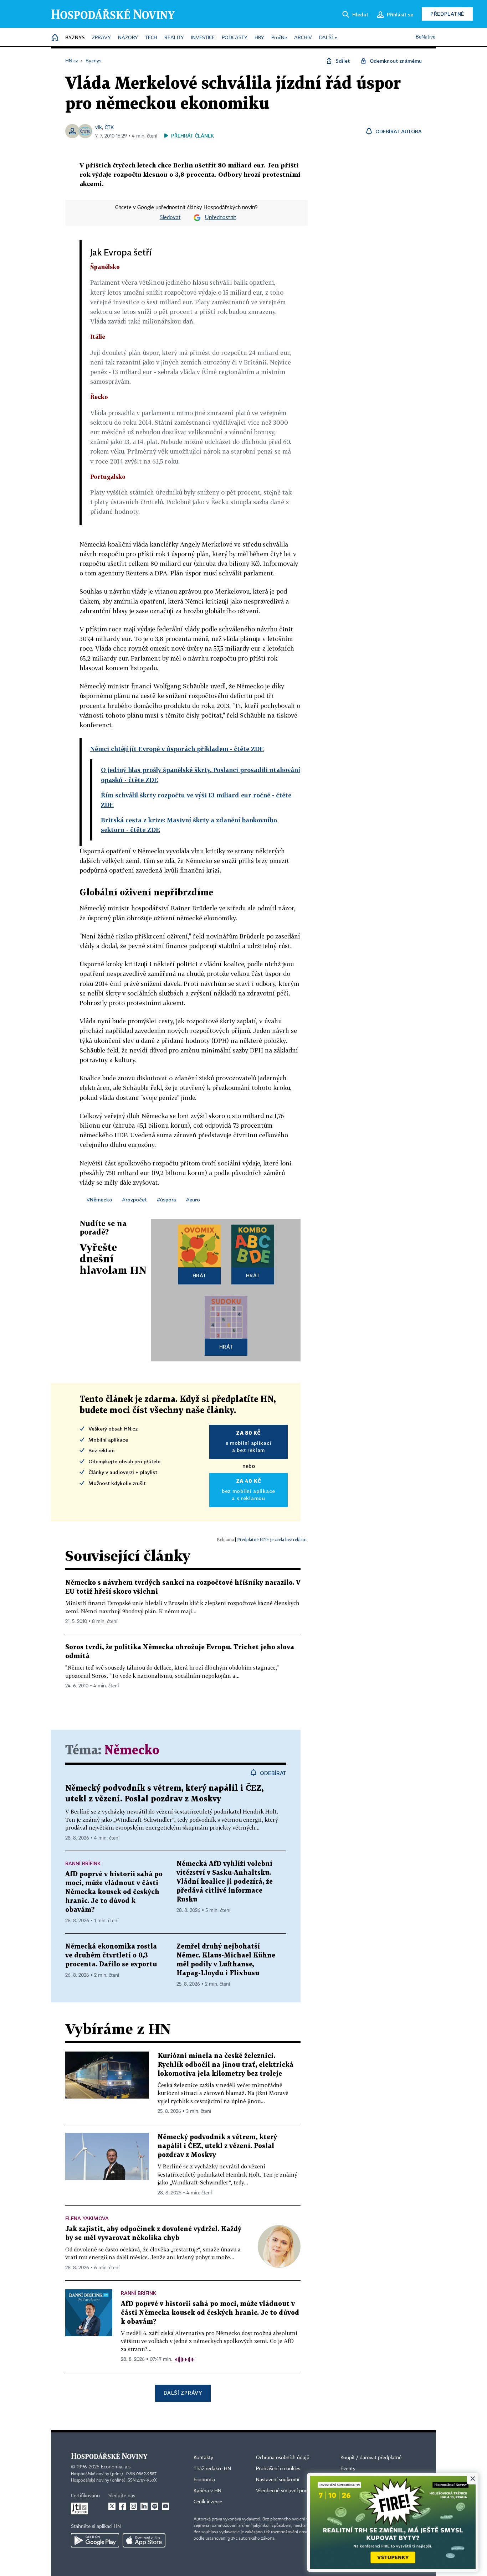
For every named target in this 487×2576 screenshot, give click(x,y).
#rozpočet (135, 1199)
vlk (99, 127)
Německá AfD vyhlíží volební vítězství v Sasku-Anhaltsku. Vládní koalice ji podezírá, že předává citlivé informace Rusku (225, 1882)
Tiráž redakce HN (212, 2469)
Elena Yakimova (87, 2218)
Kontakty (203, 2458)
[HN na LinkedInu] (144, 2506)
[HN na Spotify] (155, 2506)
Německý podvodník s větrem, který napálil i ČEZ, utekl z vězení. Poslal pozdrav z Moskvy (217, 2146)
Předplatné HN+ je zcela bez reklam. (272, 1539)
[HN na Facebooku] (123, 2506)
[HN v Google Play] (95, 2540)
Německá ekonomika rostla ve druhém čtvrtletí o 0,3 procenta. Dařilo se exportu (111, 1956)
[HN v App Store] (144, 2540)
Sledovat (170, 218)
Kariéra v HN (207, 2491)
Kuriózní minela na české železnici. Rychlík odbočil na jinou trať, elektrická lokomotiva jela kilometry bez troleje (225, 2065)
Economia (204, 2480)
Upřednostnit (221, 218)
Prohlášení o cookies (278, 2469)
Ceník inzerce (208, 2502)
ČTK (109, 127)
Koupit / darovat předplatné (371, 2458)
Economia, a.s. (116, 2467)
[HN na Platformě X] (112, 2506)
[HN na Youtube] (165, 2506)
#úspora (166, 1199)
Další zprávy (183, 2393)
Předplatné (447, 14)
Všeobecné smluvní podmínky (288, 2491)
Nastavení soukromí (278, 2480)
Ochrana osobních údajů (283, 2458)
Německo (132, 1751)
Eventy (348, 2469)
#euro (193, 1199)
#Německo (99, 1199)
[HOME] (55, 38)
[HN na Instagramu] (133, 2506)
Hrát (199, 1275)
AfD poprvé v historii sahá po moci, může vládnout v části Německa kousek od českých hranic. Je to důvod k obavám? (114, 1892)
